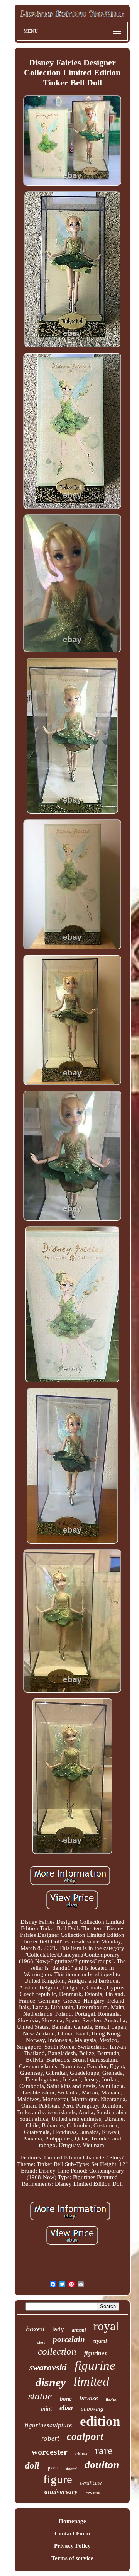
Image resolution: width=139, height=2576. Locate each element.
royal (106, 2326)
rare (104, 2450)
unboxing (92, 2409)
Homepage (72, 2521)
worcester (50, 2452)
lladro (111, 2400)
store (41, 2342)
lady (58, 2329)
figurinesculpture (48, 2425)
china (81, 2454)
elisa (66, 2408)
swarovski (48, 2367)
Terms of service (72, 2558)
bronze (89, 2398)
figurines (95, 2353)
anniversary (61, 2492)
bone (66, 2399)
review (93, 2492)
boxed (35, 2329)
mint (46, 2408)
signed (71, 2469)
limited (91, 2381)
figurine (95, 2365)
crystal (100, 2341)
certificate (91, 2483)
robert (50, 2438)
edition (100, 2421)
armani (79, 2330)
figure (58, 2479)
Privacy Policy (72, 2546)
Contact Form (72, 2533)
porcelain (69, 2339)
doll (32, 2466)
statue (40, 2396)
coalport (85, 2436)
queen (52, 2468)
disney (51, 2382)
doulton (102, 2465)
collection (57, 2351)
